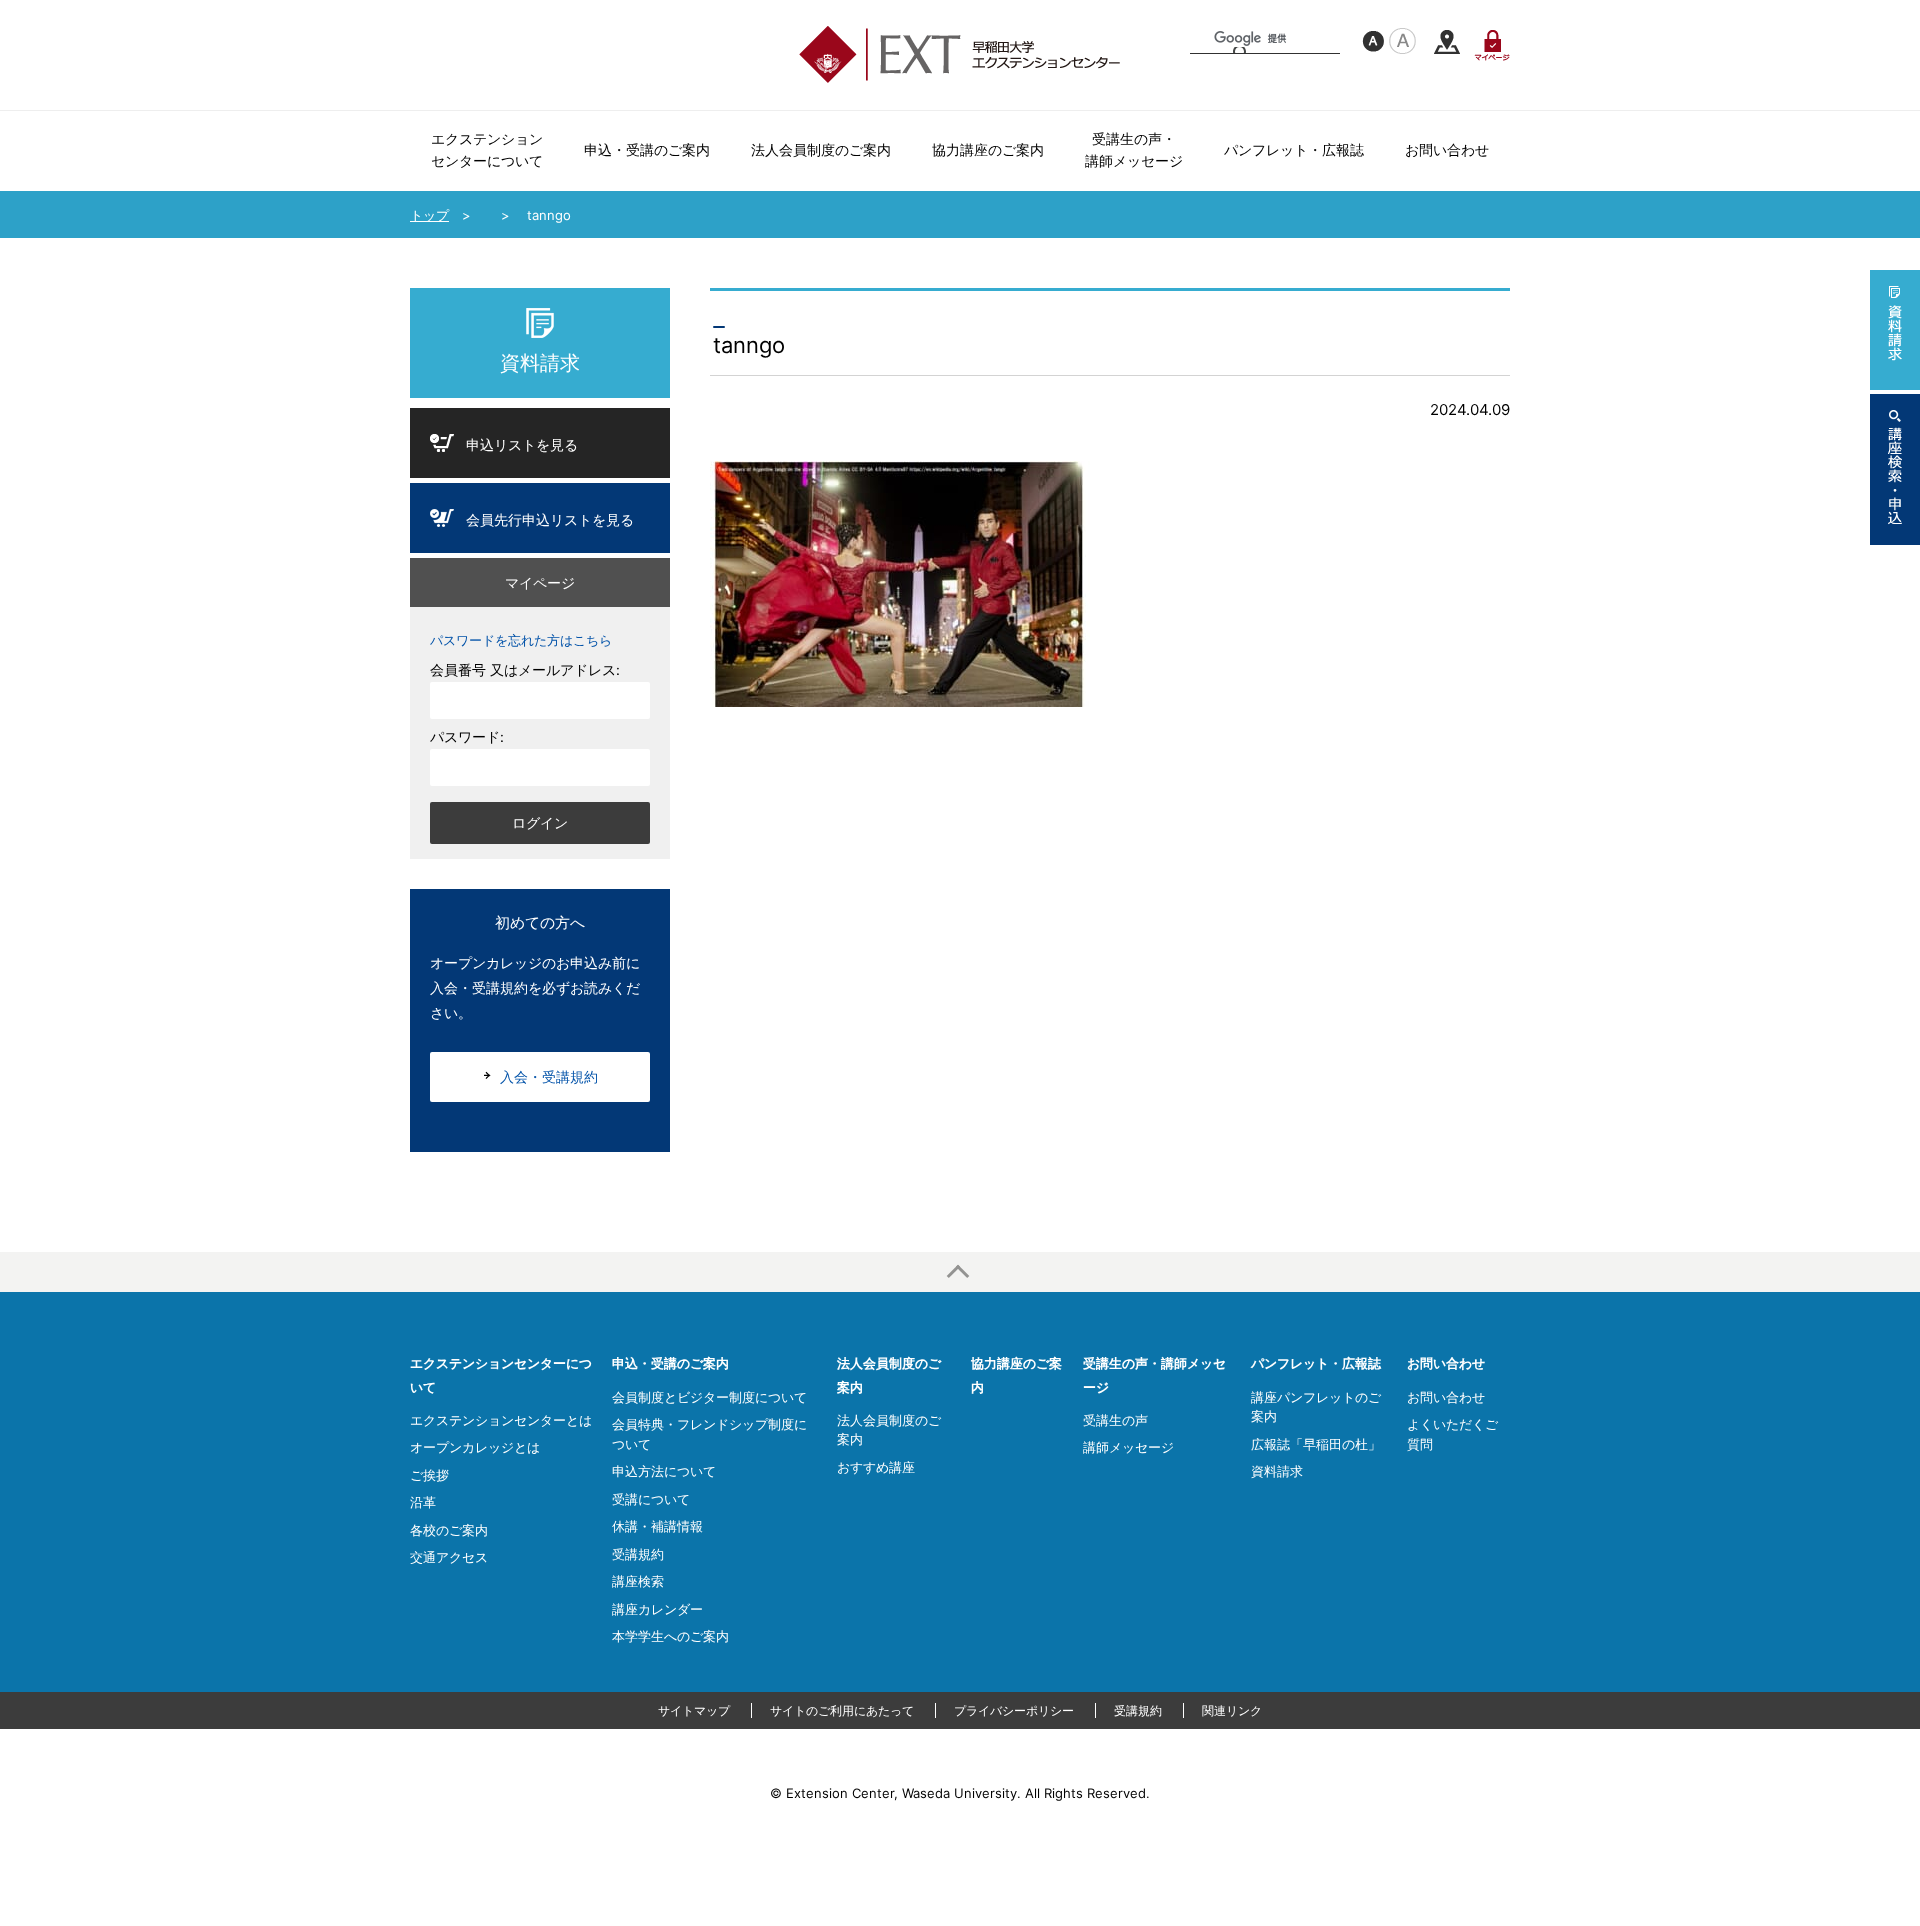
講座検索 (638, 1581)
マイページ (1492, 44)
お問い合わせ (1446, 1363)
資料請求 (540, 363)
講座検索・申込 (1895, 469)
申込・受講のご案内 (670, 1363)
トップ (429, 215)
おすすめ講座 (876, 1467)
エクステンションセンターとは (501, 1420)
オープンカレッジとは (475, 1447)
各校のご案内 (449, 1530)
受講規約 (638, 1554)
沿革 (423, 1502)
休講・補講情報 (657, 1526)
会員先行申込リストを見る (550, 519)
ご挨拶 (429, 1475)
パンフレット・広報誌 (1316, 1363)
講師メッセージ (1128, 1447)
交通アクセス (1447, 42)
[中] (1373, 41)
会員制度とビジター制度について (709, 1397)
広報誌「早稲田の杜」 (1316, 1444)
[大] (1402, 41)
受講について (651, 1499)
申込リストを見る (522, 444)
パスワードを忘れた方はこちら (521, 640)
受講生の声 (1115, 1420)
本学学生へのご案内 (670, 1636)
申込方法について (664, 1471)
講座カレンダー (657, 1609)
